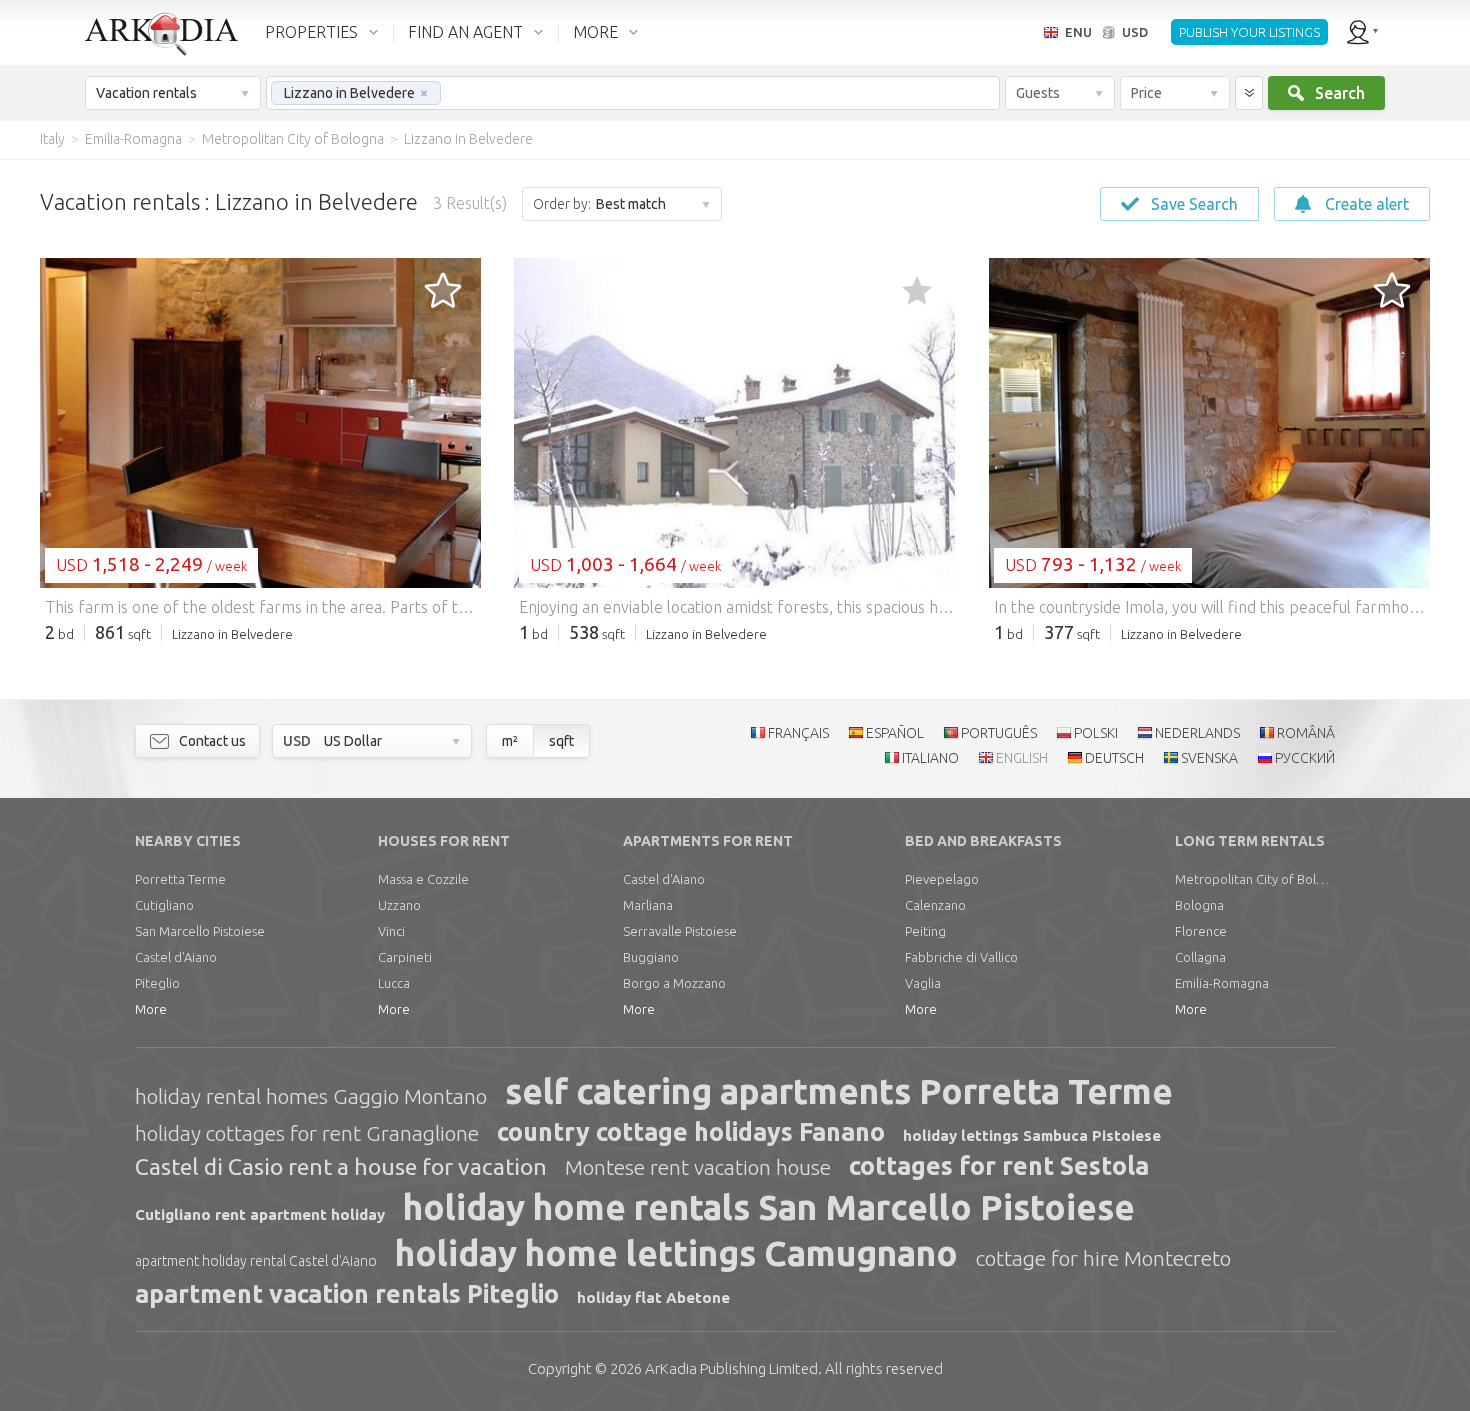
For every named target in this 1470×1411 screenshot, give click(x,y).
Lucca (394, 983)
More (151, 1009)
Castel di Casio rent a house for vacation (341, 1166)
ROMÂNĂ (1306, 733)
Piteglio (157, 983)
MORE (595, 32)
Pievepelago (942, 879)
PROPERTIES (311, 32)
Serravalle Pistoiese (680, 931)
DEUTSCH (1114, 758)
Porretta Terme (180, 879)
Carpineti (405, 957)
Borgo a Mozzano (674, 983)
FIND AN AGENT (465, 32)
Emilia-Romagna (1222, 983)
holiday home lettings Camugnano (676, 1253)
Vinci (391, 931)
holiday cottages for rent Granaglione (307, 1133)
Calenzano (935, 905)
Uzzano (399, 905)
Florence (1201, 931)
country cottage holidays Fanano (691, 1132)
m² (510, 741)
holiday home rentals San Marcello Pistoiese (769, 1207)
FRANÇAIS (798, 733)
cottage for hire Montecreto (1103, 1258)
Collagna (1200, 957)
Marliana (648, 905)
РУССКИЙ (1305, 758)
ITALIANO (930, 758)
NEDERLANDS (1197, 733)
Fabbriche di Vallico (961, 957)
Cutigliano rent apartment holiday (260, 1214)
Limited (731, 1368)
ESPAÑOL (895, 733)
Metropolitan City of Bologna (1255, 879)
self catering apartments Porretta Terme (839, 1091)
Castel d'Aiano (176, 957)
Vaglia (923, 983)
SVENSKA (1209, 758)
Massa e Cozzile (423, 879)
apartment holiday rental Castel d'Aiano (256, 1261)
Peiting (925, 931)
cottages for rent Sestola (999, 1166)
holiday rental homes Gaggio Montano (311, 1096)
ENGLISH (1022, 758)
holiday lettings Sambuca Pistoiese (1032, 1135)
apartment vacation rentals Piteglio (347, 1294)
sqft (561, 741)
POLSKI (1096, 733)
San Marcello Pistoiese (200, 931)
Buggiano (651, 957)
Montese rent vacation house (698, 1167)
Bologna (1199, 905)
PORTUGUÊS (999, 733)
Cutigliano (164, 905)
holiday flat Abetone (653, 1297)
